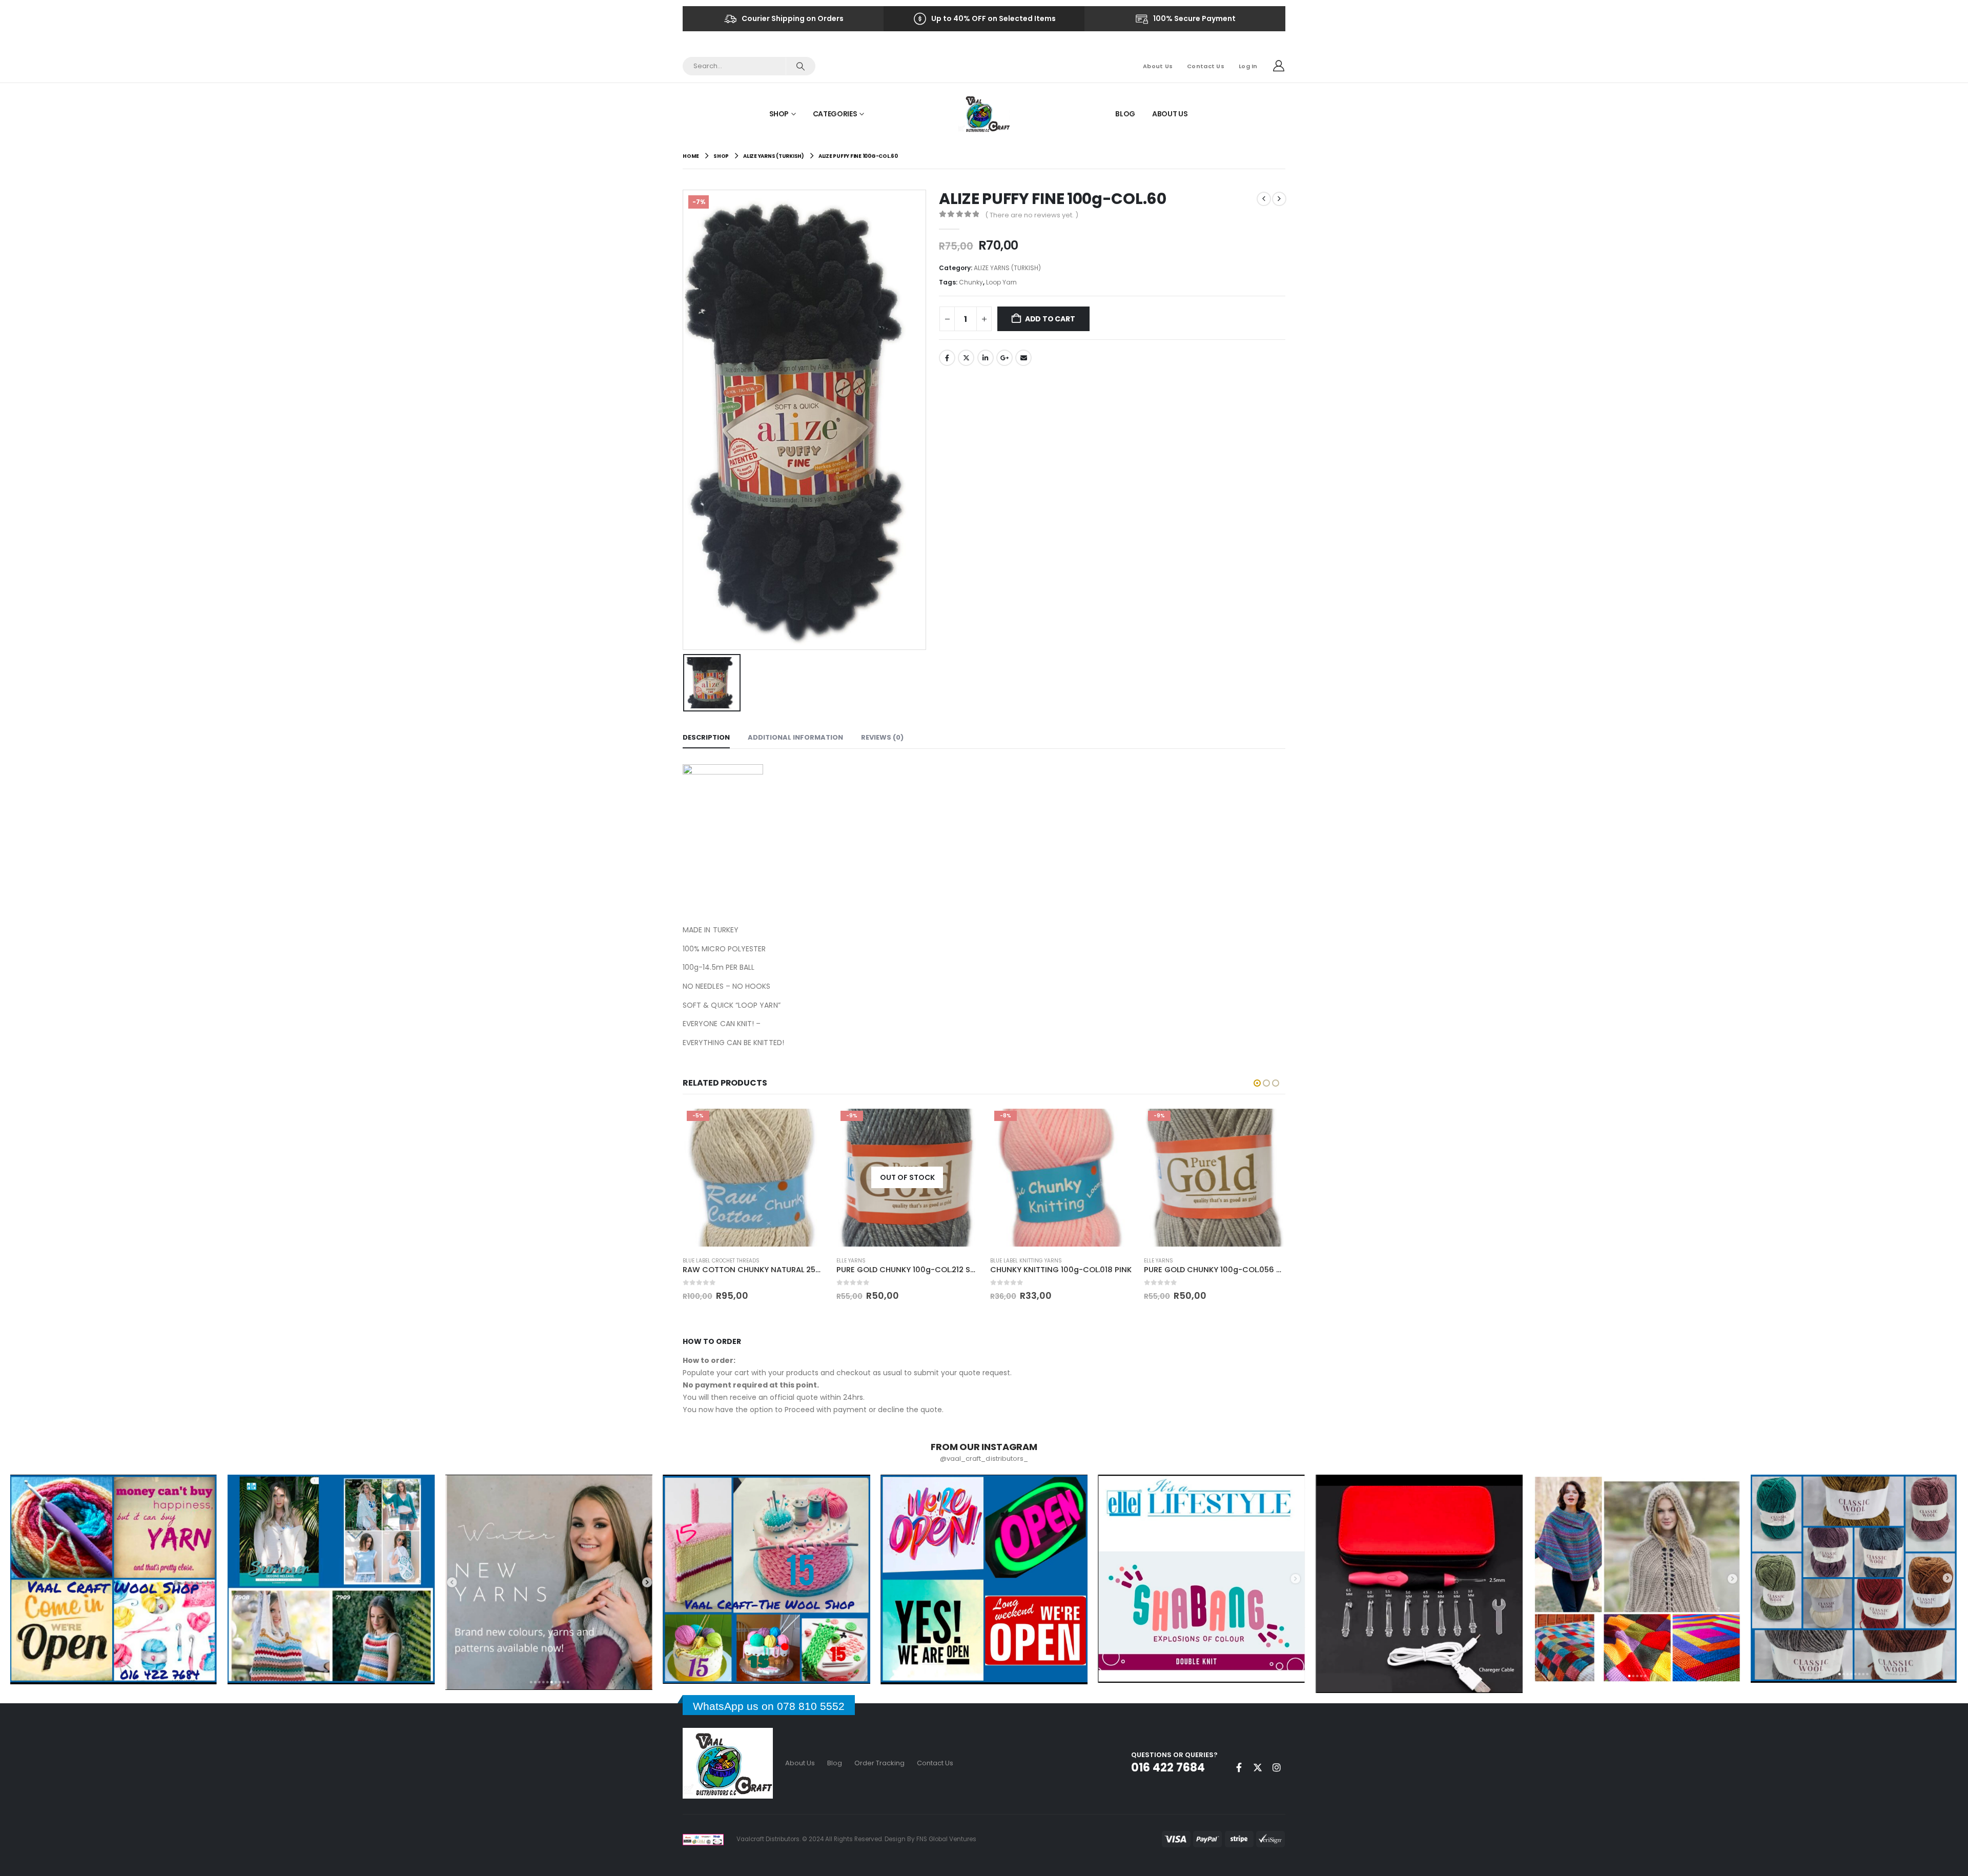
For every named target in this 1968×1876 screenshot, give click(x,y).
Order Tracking (879, 1763)
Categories (835, 114)
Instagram (1277, 1767)
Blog (1125, 114)
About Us (1158, 66)
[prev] (1264, 199)
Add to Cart (1050, 319)
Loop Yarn (1001, 282)
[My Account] (1279, 66)
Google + (1004, 358)
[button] (1257, 1083)
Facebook (947, 358)
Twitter (966, 358)
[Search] (800, 66)
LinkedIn (986, 358)
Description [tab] (706, 737)
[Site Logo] (984, 114)
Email (1023, 358)
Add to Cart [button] (961, 1124)
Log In (1248, 66)
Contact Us (1206, 66)
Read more (807, 1120)
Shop (779, 114)
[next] (1279, 199)
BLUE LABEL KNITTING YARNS (872, 1261)
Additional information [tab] (795, 737)
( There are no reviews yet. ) (1032, 215)
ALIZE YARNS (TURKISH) (1007, 268)
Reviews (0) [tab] (882, 737)
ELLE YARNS (697, 1261)
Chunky (971, 282)
